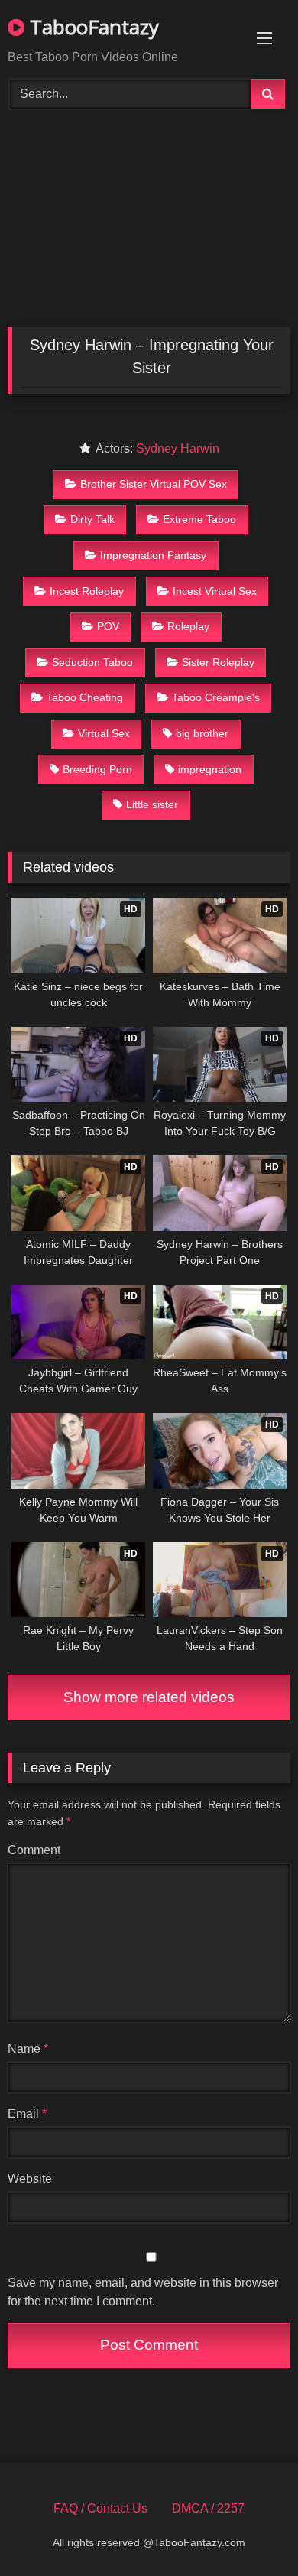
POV (108, 626)
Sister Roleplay (218, 662)
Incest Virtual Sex (215, 591)
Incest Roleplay (87, 591)
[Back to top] (251, 2531)
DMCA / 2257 (208, 2508)
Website (30, 2179)
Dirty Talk (92, 519)
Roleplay (188, 626)
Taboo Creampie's (216, 697)
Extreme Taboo (199, 519)
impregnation (210, 769)
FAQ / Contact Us (100, 2508)
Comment (34, 1850)
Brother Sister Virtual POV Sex (154, 484)
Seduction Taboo (92, 662)
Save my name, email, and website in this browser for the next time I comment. (143, 2292)
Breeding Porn (97, 769)
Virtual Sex (104, 733)
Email (27, 2114)
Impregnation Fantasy (153, 555)
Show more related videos (149, 1697)
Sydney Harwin (178, 448)
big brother (202, 733)
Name (28, 2049)
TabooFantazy (92, 27)
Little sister (152, 804)
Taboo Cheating (85, 697)
